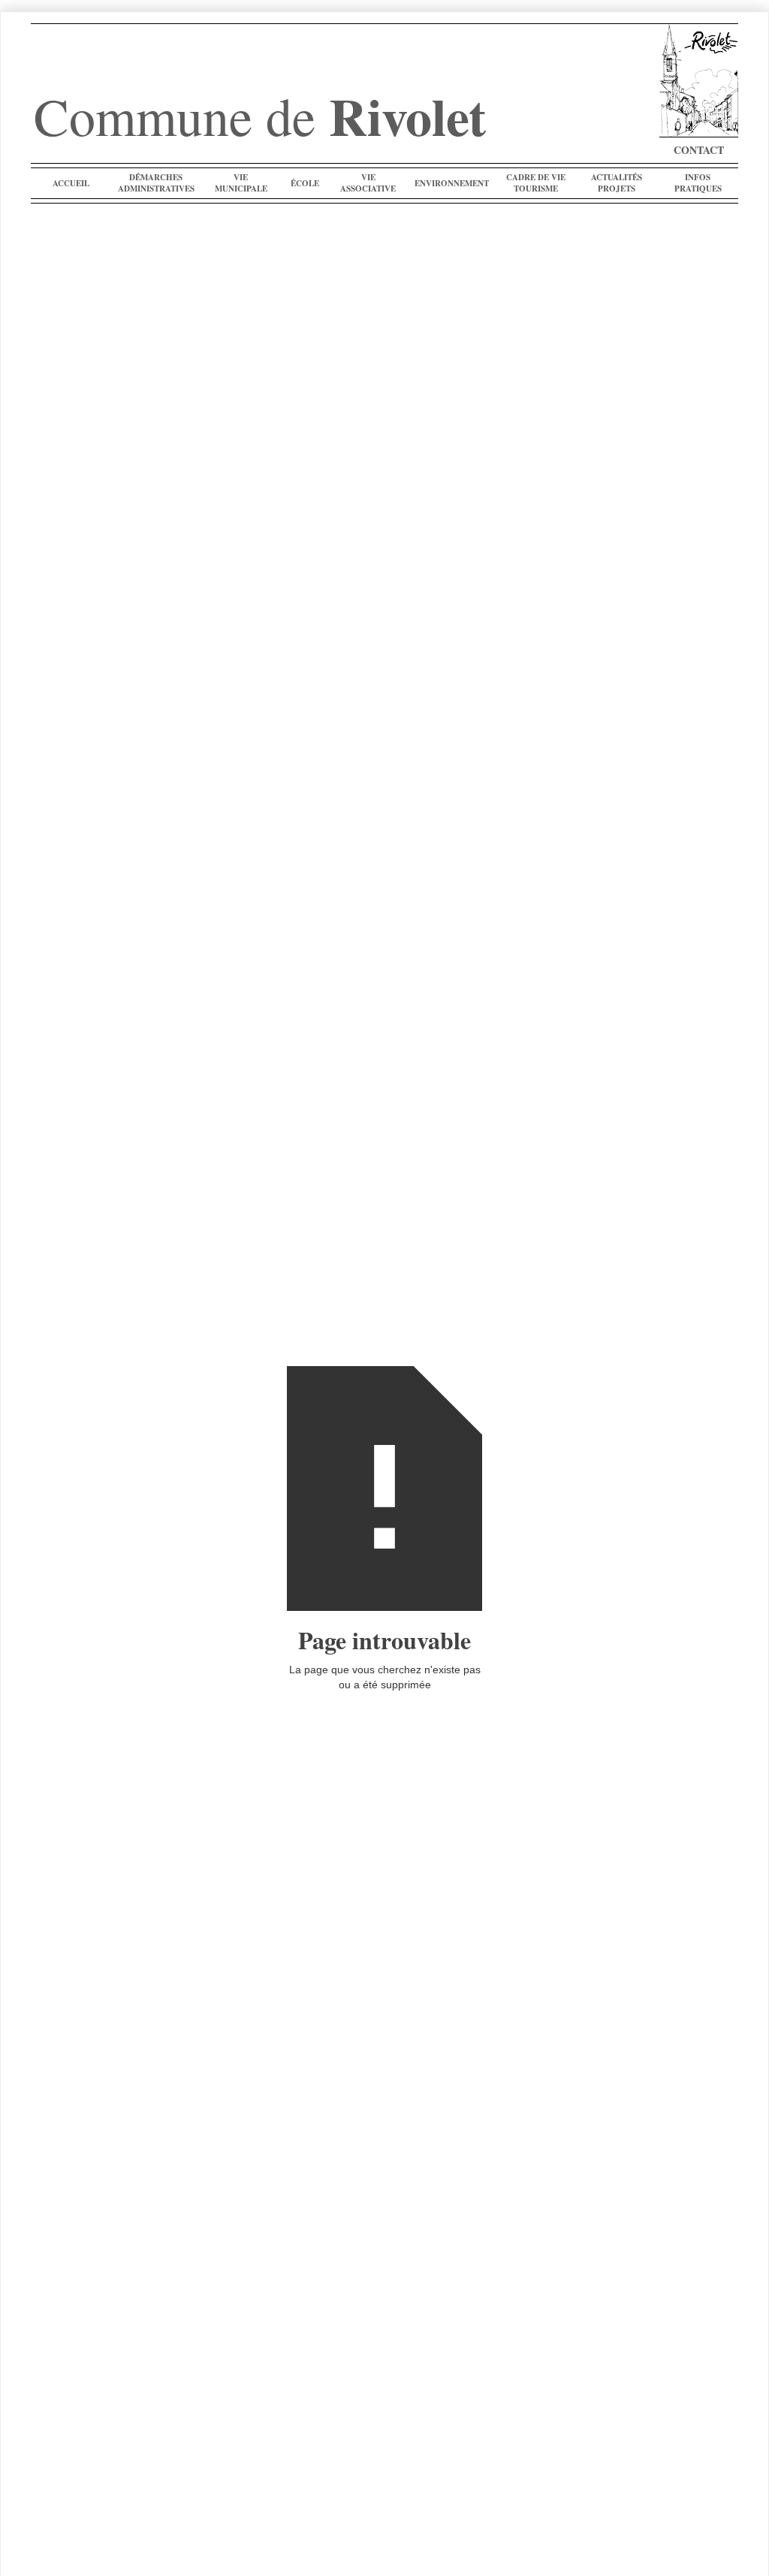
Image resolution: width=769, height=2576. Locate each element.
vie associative (368, 183)
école (305, 183)
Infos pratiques (698, 183)
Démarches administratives (156, 183)
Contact (699, 150)
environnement (452, 183)
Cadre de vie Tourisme (536, 183)
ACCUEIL (71, 183)
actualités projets (617, 183)
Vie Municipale (241, 183)
